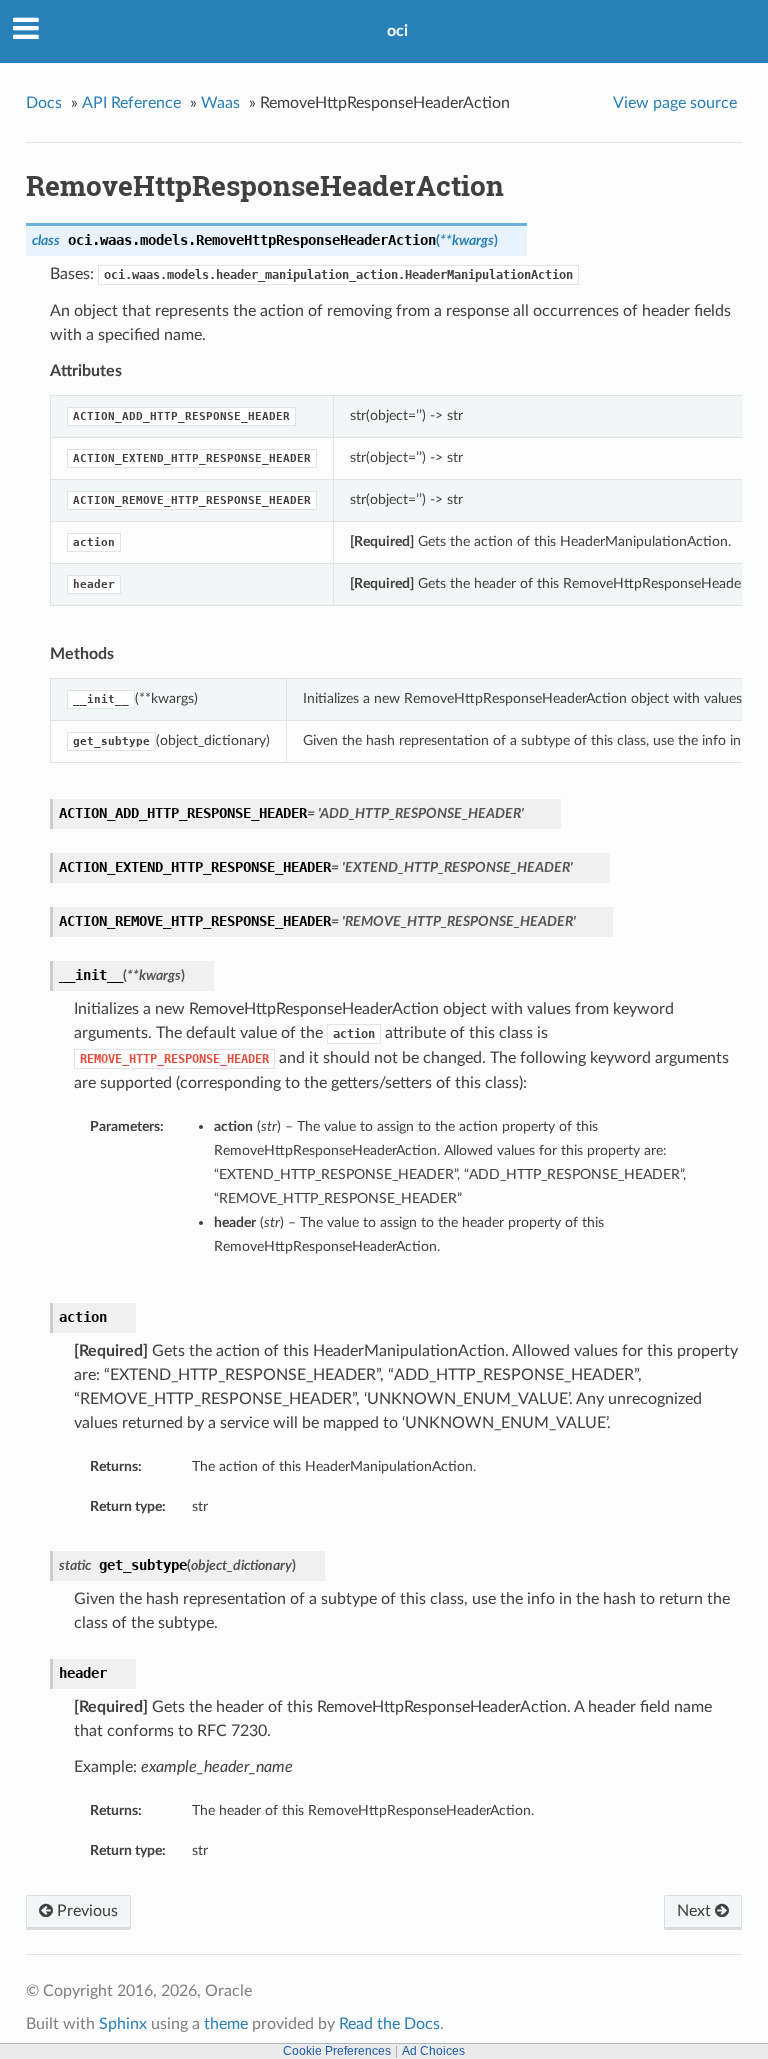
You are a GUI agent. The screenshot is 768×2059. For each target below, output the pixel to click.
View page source (675, 103)
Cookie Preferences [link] (337, 2051)
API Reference (131, 103)
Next (696, 1911)
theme (226, 2024)
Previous (85, 1911)
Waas (220, 103)
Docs (44, 103)
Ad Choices (433, 2051)
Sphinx (123, 2024)
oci (397, 31)
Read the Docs (389, 2024)
